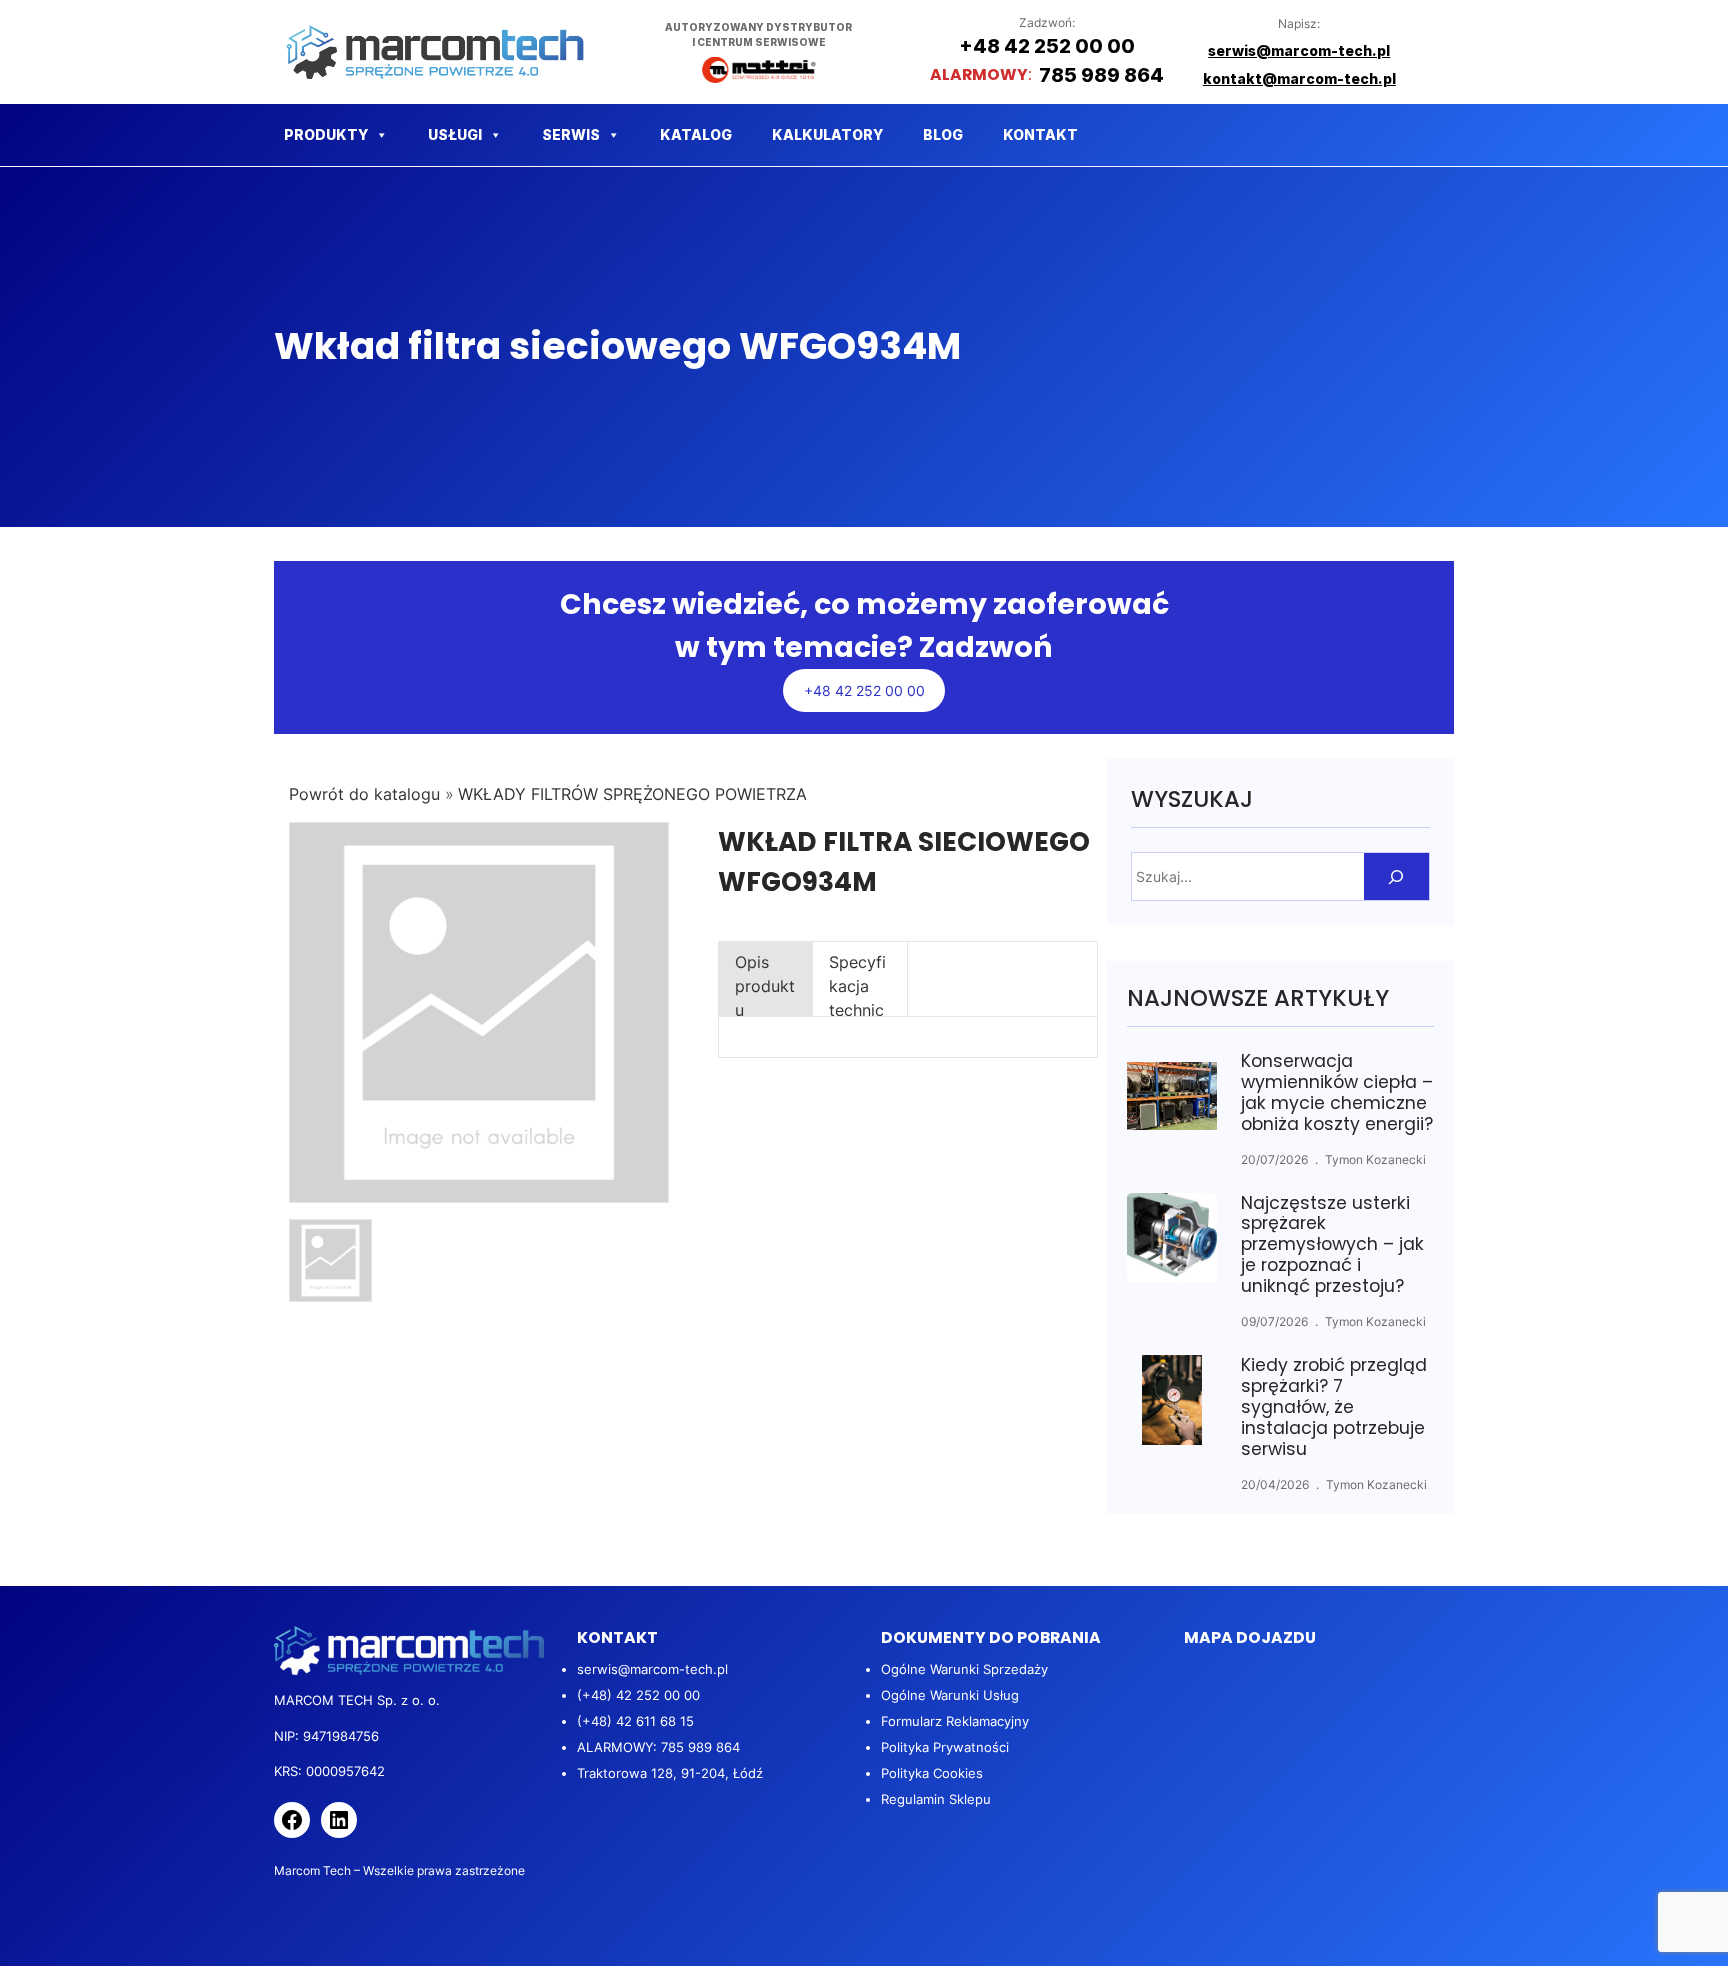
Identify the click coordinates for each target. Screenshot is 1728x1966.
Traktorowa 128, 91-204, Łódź (670, 1773)
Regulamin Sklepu (936, 1799)
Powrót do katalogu (367, 794)
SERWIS (571, 134)
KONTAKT (1040, 134)
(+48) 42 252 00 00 (638, 1695)
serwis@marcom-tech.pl (652, 1669)
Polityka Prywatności (945, 1747)
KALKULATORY (827, 134)
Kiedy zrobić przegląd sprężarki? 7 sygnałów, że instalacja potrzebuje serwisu (1334, 1407)
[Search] (1396, 876)
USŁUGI (455, 134)
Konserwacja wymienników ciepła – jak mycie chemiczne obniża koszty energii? (1337, 1093)
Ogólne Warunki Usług (950, 1695)
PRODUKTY (326, 134)
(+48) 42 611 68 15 (635, 1721)
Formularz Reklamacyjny (955, 1721)
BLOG (943, 134)
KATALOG (696, 134)
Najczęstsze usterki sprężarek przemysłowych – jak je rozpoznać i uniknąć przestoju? (1332, 1245)
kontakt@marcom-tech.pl (1299, 78)
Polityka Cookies (932, 1773)
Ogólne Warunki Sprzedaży (964, 1669)
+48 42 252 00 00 (864, 690)
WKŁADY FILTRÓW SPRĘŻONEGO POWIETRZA (632, 794)
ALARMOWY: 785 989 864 (658, 1747)
